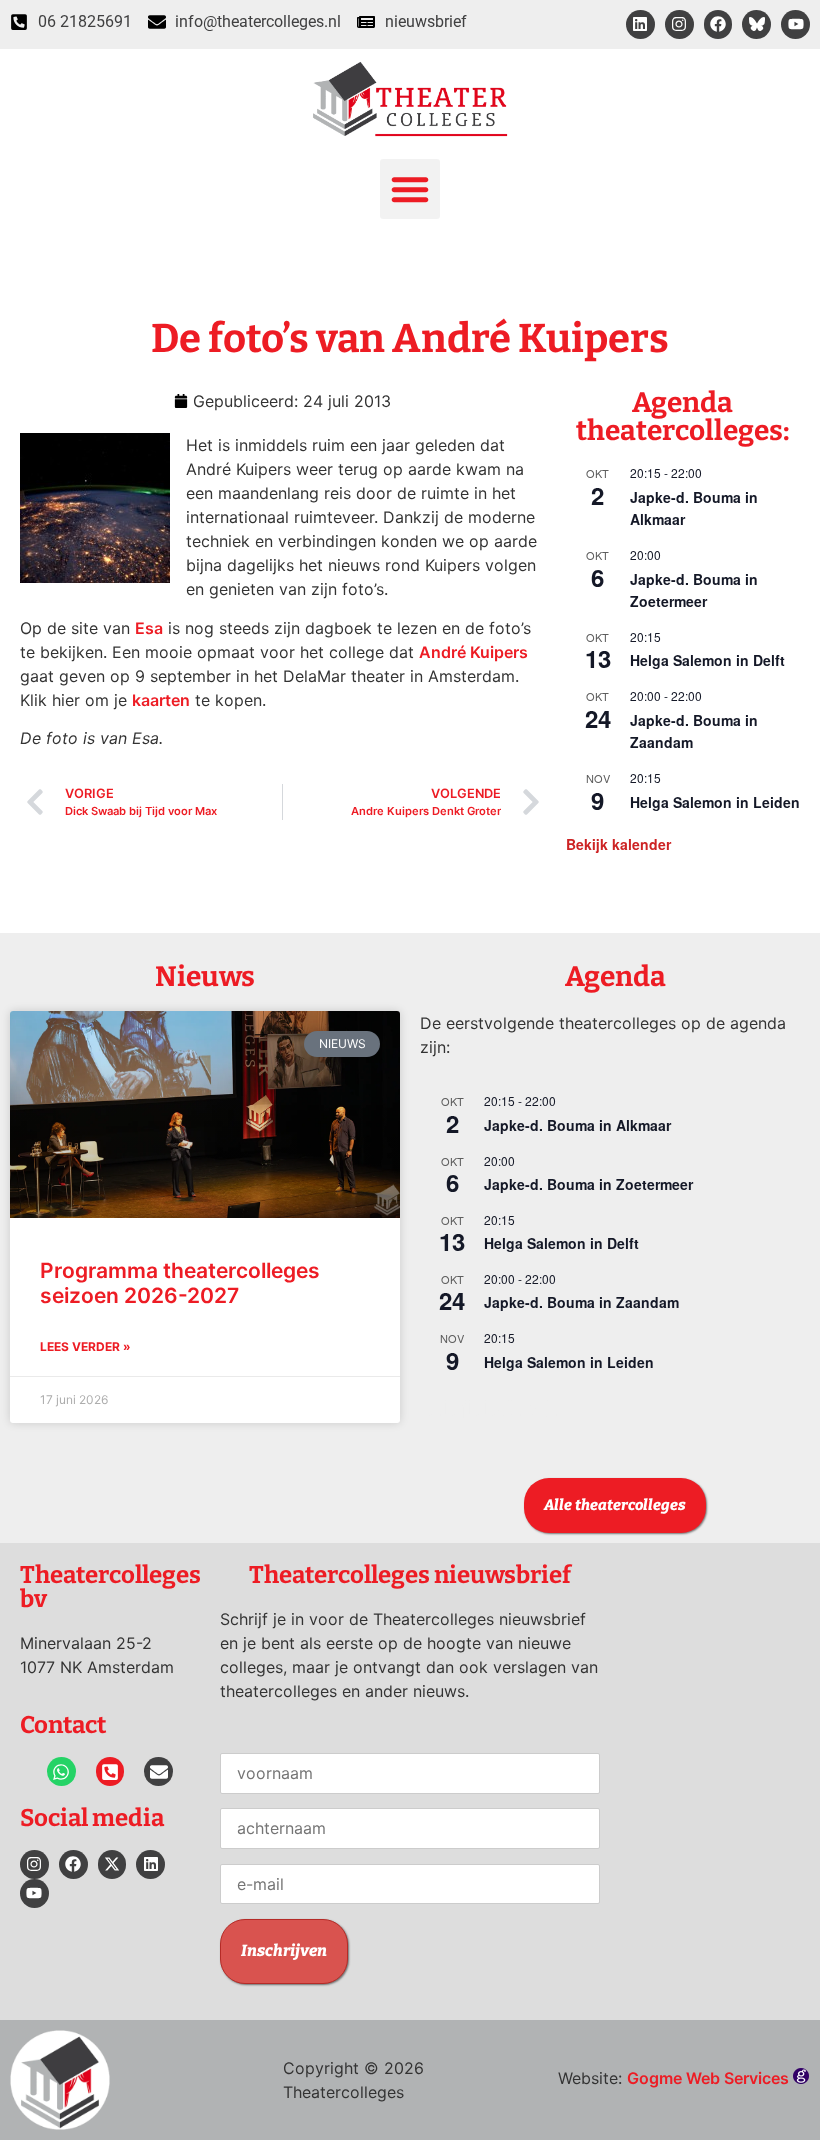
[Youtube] (795, 24)
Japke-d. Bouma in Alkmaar (577, 1125)
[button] (410, 189)
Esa (149, 628)
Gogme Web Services (710, 2078)
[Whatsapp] (61, 1771)
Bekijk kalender (618, 844)
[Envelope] (158, 1771)
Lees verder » (85, 1346)
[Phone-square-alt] (110, 1771)
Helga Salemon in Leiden (715, 802)
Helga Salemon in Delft (707, 660)
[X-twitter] (112, 1864)
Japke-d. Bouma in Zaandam (581, 1302)
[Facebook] (718, 24)
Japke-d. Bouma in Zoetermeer (694, 590)
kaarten (161, 700)
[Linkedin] (640, 24)
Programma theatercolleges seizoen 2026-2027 (180, 1283)
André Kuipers (473, 652)
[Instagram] (679, 24)
